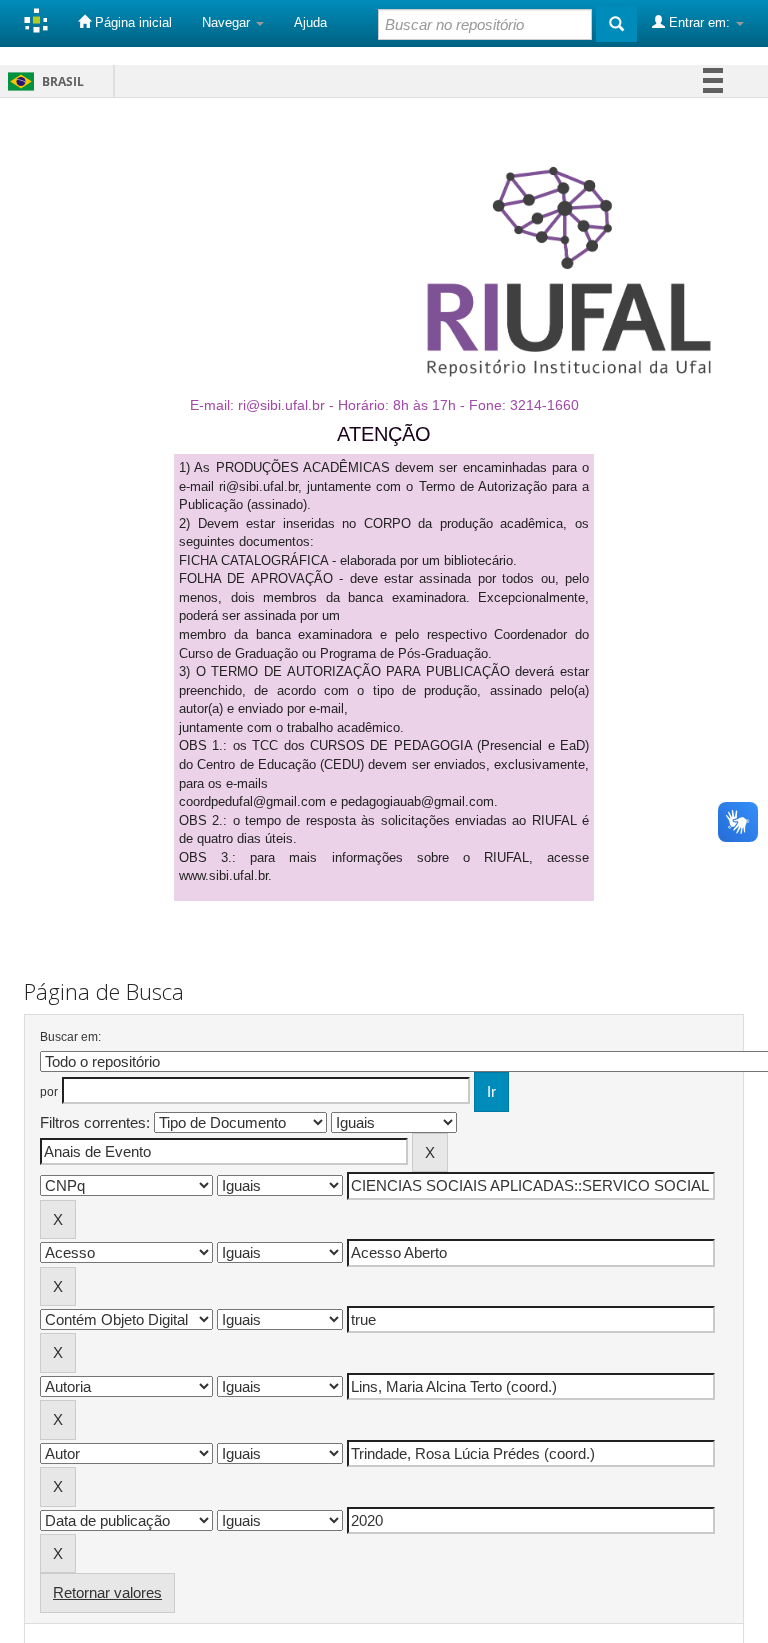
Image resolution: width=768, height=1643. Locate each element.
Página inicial (131, 22)
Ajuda (310, 22)
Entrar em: (699, 22)
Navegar (228, 22)
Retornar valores (107, 1592)
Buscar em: (70, 1037)
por (49, 1092)
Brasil (42, 81)
